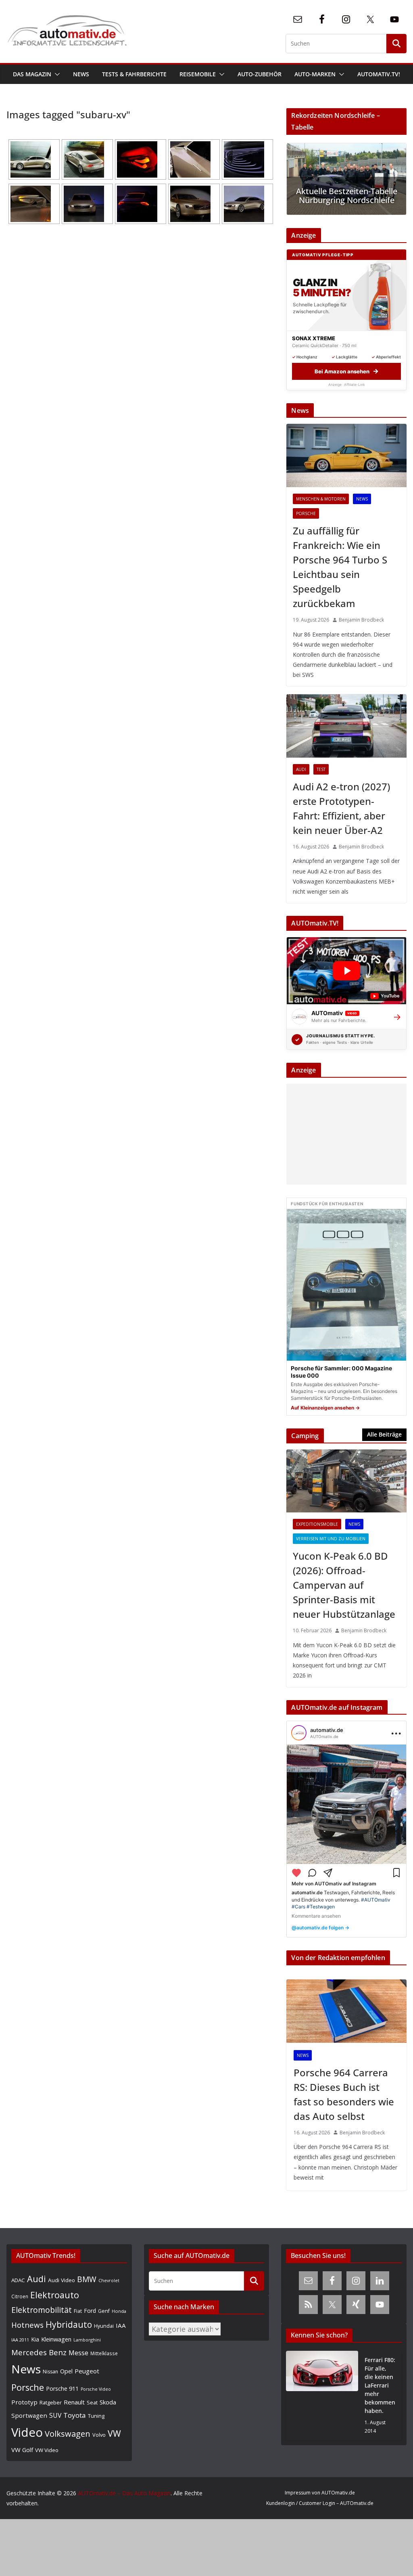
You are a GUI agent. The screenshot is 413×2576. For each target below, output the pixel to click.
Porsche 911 (62, 2389)
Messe (78, 2353)
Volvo (99, 2435)
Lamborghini (87, 2340)
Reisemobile (198, 74)
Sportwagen (29, 2415)
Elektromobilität (42, 2310)
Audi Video (62, 2280)
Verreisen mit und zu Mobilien (331, 1539)
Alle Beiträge (384, 1434)
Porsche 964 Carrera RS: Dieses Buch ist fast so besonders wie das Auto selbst (344, 2094)
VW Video (47, 2450)
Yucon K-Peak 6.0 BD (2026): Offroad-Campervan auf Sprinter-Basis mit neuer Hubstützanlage (344, 1585)
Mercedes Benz (39, 2352)
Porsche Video (96, 2389)
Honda (119, 2311)
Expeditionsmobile (317, 1524)
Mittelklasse (104, 2353)
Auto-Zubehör (260, 74)
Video (27, 2432)
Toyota (75, 2415)
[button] (56, 74)
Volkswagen (68, 2434)
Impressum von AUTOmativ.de (320, 2493)
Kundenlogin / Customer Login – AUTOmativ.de (320, 2503)
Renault (74, 2402)
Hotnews (27, 2325)
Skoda (108, 2402)
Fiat (78, 2311)
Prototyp (24, 2402)
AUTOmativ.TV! (379, 74)
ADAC (18, 2280)
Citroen (20, 2296)
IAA (121, 2325)
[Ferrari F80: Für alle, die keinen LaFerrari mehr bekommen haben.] (322, 2396)
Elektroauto (55, 2295)
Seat (92, 2402)
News (81, 74)
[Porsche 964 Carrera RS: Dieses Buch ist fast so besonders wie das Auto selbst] (346, 2011)
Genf (104, 2311)
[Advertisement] (344, 1134)
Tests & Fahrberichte (134, 74)
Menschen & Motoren (321, 499)
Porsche (306, 513)
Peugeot (87, 2371)
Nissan (50, 2372)
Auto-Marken (315, 74)
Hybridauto (69, 2324)
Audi (301, 769)
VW (114, 2433)
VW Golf (22, 2450)
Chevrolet (109, 2281)
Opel (66, 2371)
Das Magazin (32, 74)
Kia (35, 2339)
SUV (55, 2415)
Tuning (96, 2416)
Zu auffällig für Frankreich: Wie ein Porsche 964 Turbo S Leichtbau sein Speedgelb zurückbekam (340, 567)
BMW (87, 2279)
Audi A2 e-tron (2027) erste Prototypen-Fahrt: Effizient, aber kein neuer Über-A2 (341, 808)
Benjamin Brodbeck (361, 620)
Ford (90, 2311)
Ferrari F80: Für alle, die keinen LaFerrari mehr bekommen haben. (380, 2385)
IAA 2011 (20, 2340)
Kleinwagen (56, 2339)
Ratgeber (51, 2402)
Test (321, 769)
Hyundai (104, 2326)
